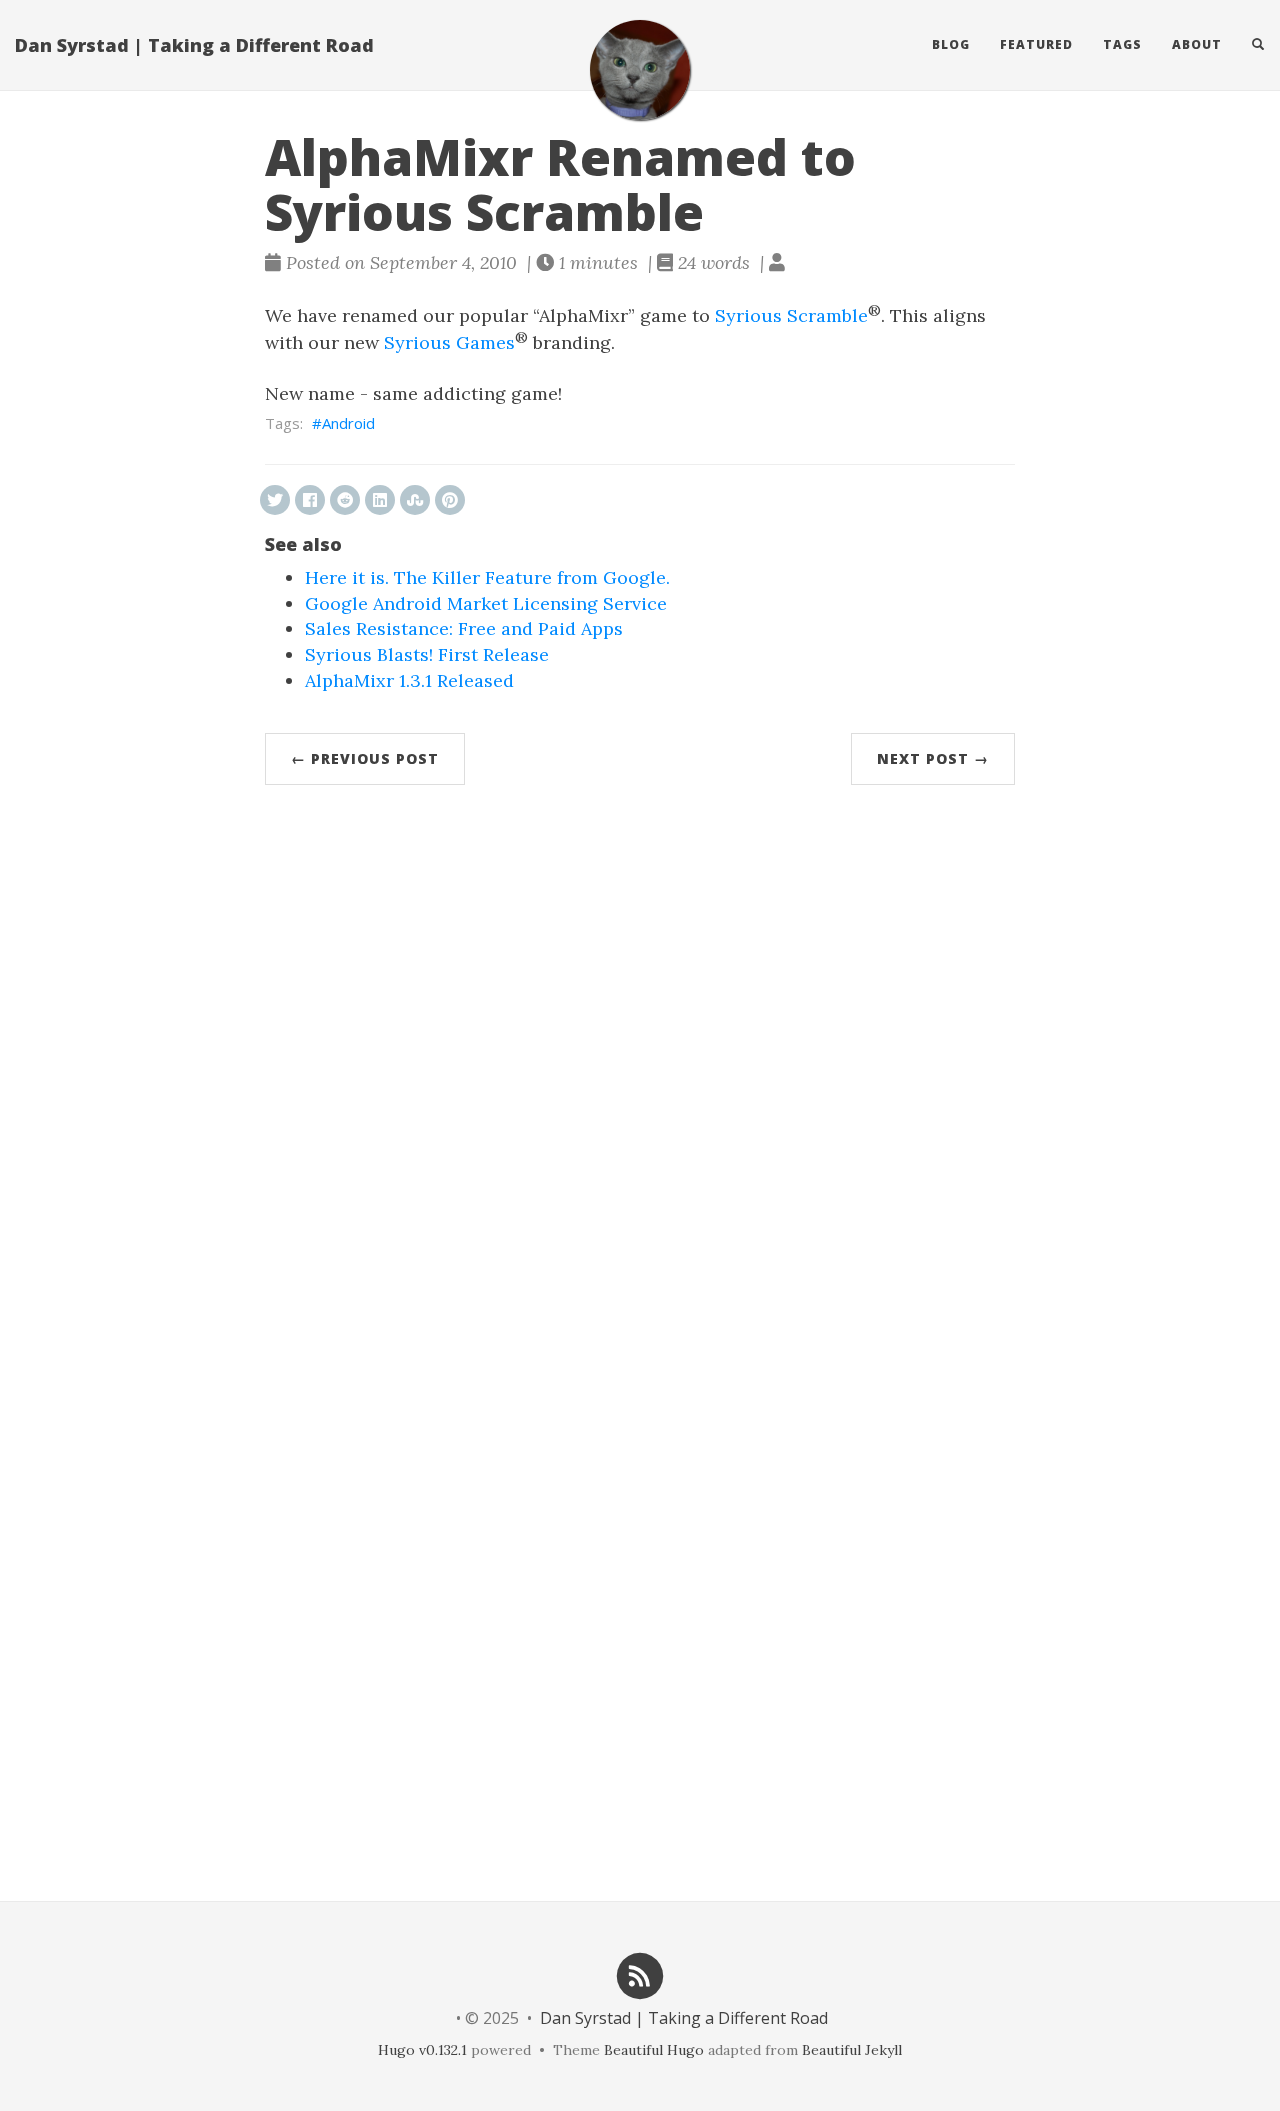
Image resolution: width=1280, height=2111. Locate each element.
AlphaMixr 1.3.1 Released (409, 680)
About (1197, 44)
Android (348, 423)
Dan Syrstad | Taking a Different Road (194, 45)
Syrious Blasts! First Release (427, 654)
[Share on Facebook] (310, 500)
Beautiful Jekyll (852, 2050)
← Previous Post (365, 758)
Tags (1122, 44)
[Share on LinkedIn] (380, 500)
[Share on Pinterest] (450, 500)
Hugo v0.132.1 (422, 2050)
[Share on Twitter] (275, 500)
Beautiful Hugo (654, 2050)
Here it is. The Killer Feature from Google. (487, 577)
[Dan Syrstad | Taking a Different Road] (640, 70)
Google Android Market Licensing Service (486, 603)
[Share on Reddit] (345, 500)
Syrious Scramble (791, 315)
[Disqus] (640, 1075)
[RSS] (640, 1974)
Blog (951, 44)
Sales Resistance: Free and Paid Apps (464, 628)
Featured (1036, 44)
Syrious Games (449, 342)
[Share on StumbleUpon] (415, 500)
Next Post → (933, 758)
